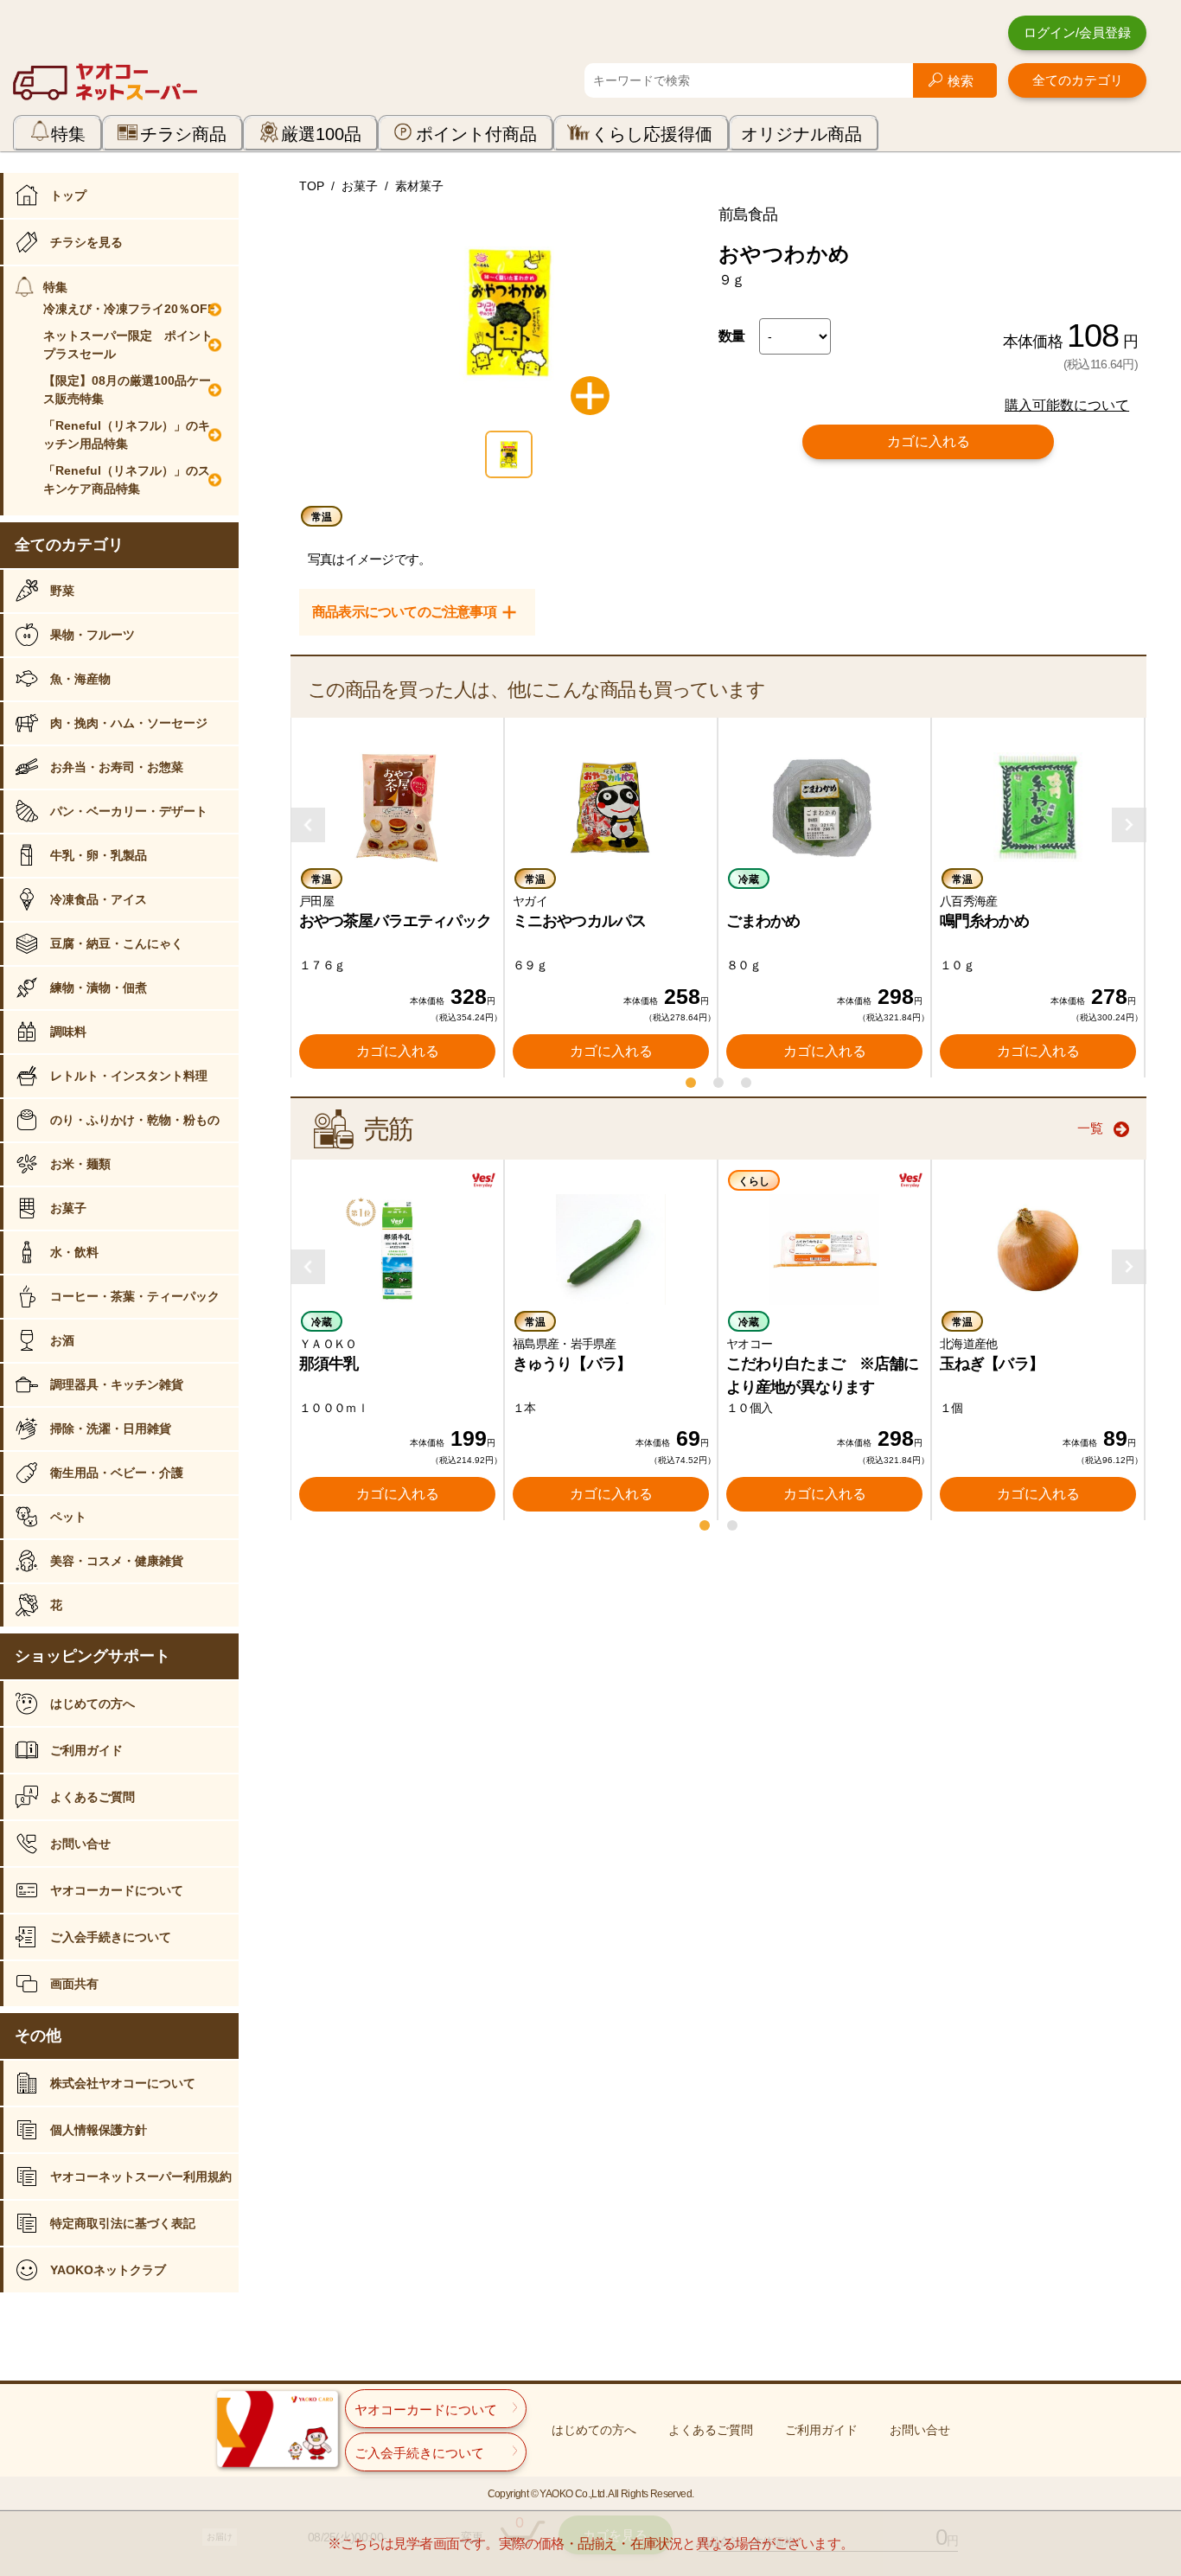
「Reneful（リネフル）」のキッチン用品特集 (127, 435)
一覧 (1090, 1128)
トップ (68, 195)
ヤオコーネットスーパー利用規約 (141, 2176)
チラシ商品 (183, 134)
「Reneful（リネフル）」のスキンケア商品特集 (127, 479)
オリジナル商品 (801, 134)
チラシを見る (86, 242)
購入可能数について (1067, 405)
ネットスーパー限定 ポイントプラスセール (128, 345)
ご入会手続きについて (111, 1937)
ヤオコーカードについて (117, 1890)
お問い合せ (80, 1844)
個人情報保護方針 (99, 2130)
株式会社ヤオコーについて (123, 2083)
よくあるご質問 (93, 1797)
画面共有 (74, 1984)
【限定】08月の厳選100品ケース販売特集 (127, 390)
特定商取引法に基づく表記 (123, 2223)
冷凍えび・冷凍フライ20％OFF (129, 309)
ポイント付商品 (476, 134)
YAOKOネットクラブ (108, 2270)
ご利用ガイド (86, 1750)
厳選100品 (321, 134)
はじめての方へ (93, 1703)
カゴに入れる (929, 441)
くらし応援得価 (652, 134)
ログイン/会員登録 (1077, 32)
